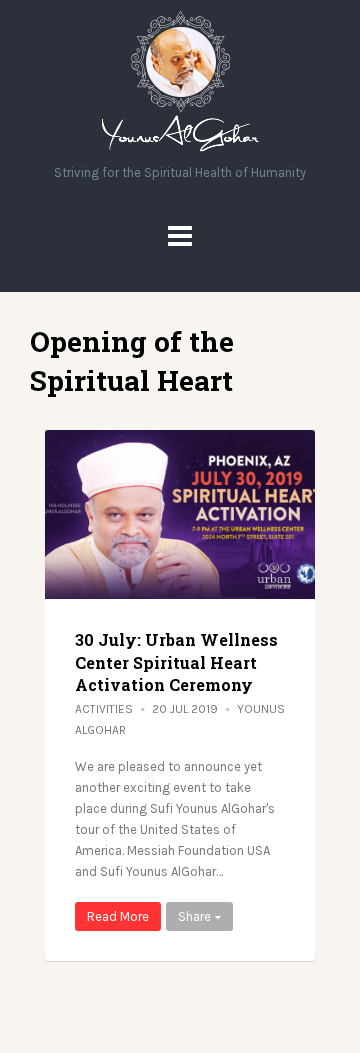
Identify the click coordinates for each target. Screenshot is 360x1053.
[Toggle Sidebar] (180, 236)
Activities (104, 709)
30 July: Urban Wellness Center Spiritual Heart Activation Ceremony (176, 662)
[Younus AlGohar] (180, 151)
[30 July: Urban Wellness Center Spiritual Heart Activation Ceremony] (180, 514)
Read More (118, 916)
